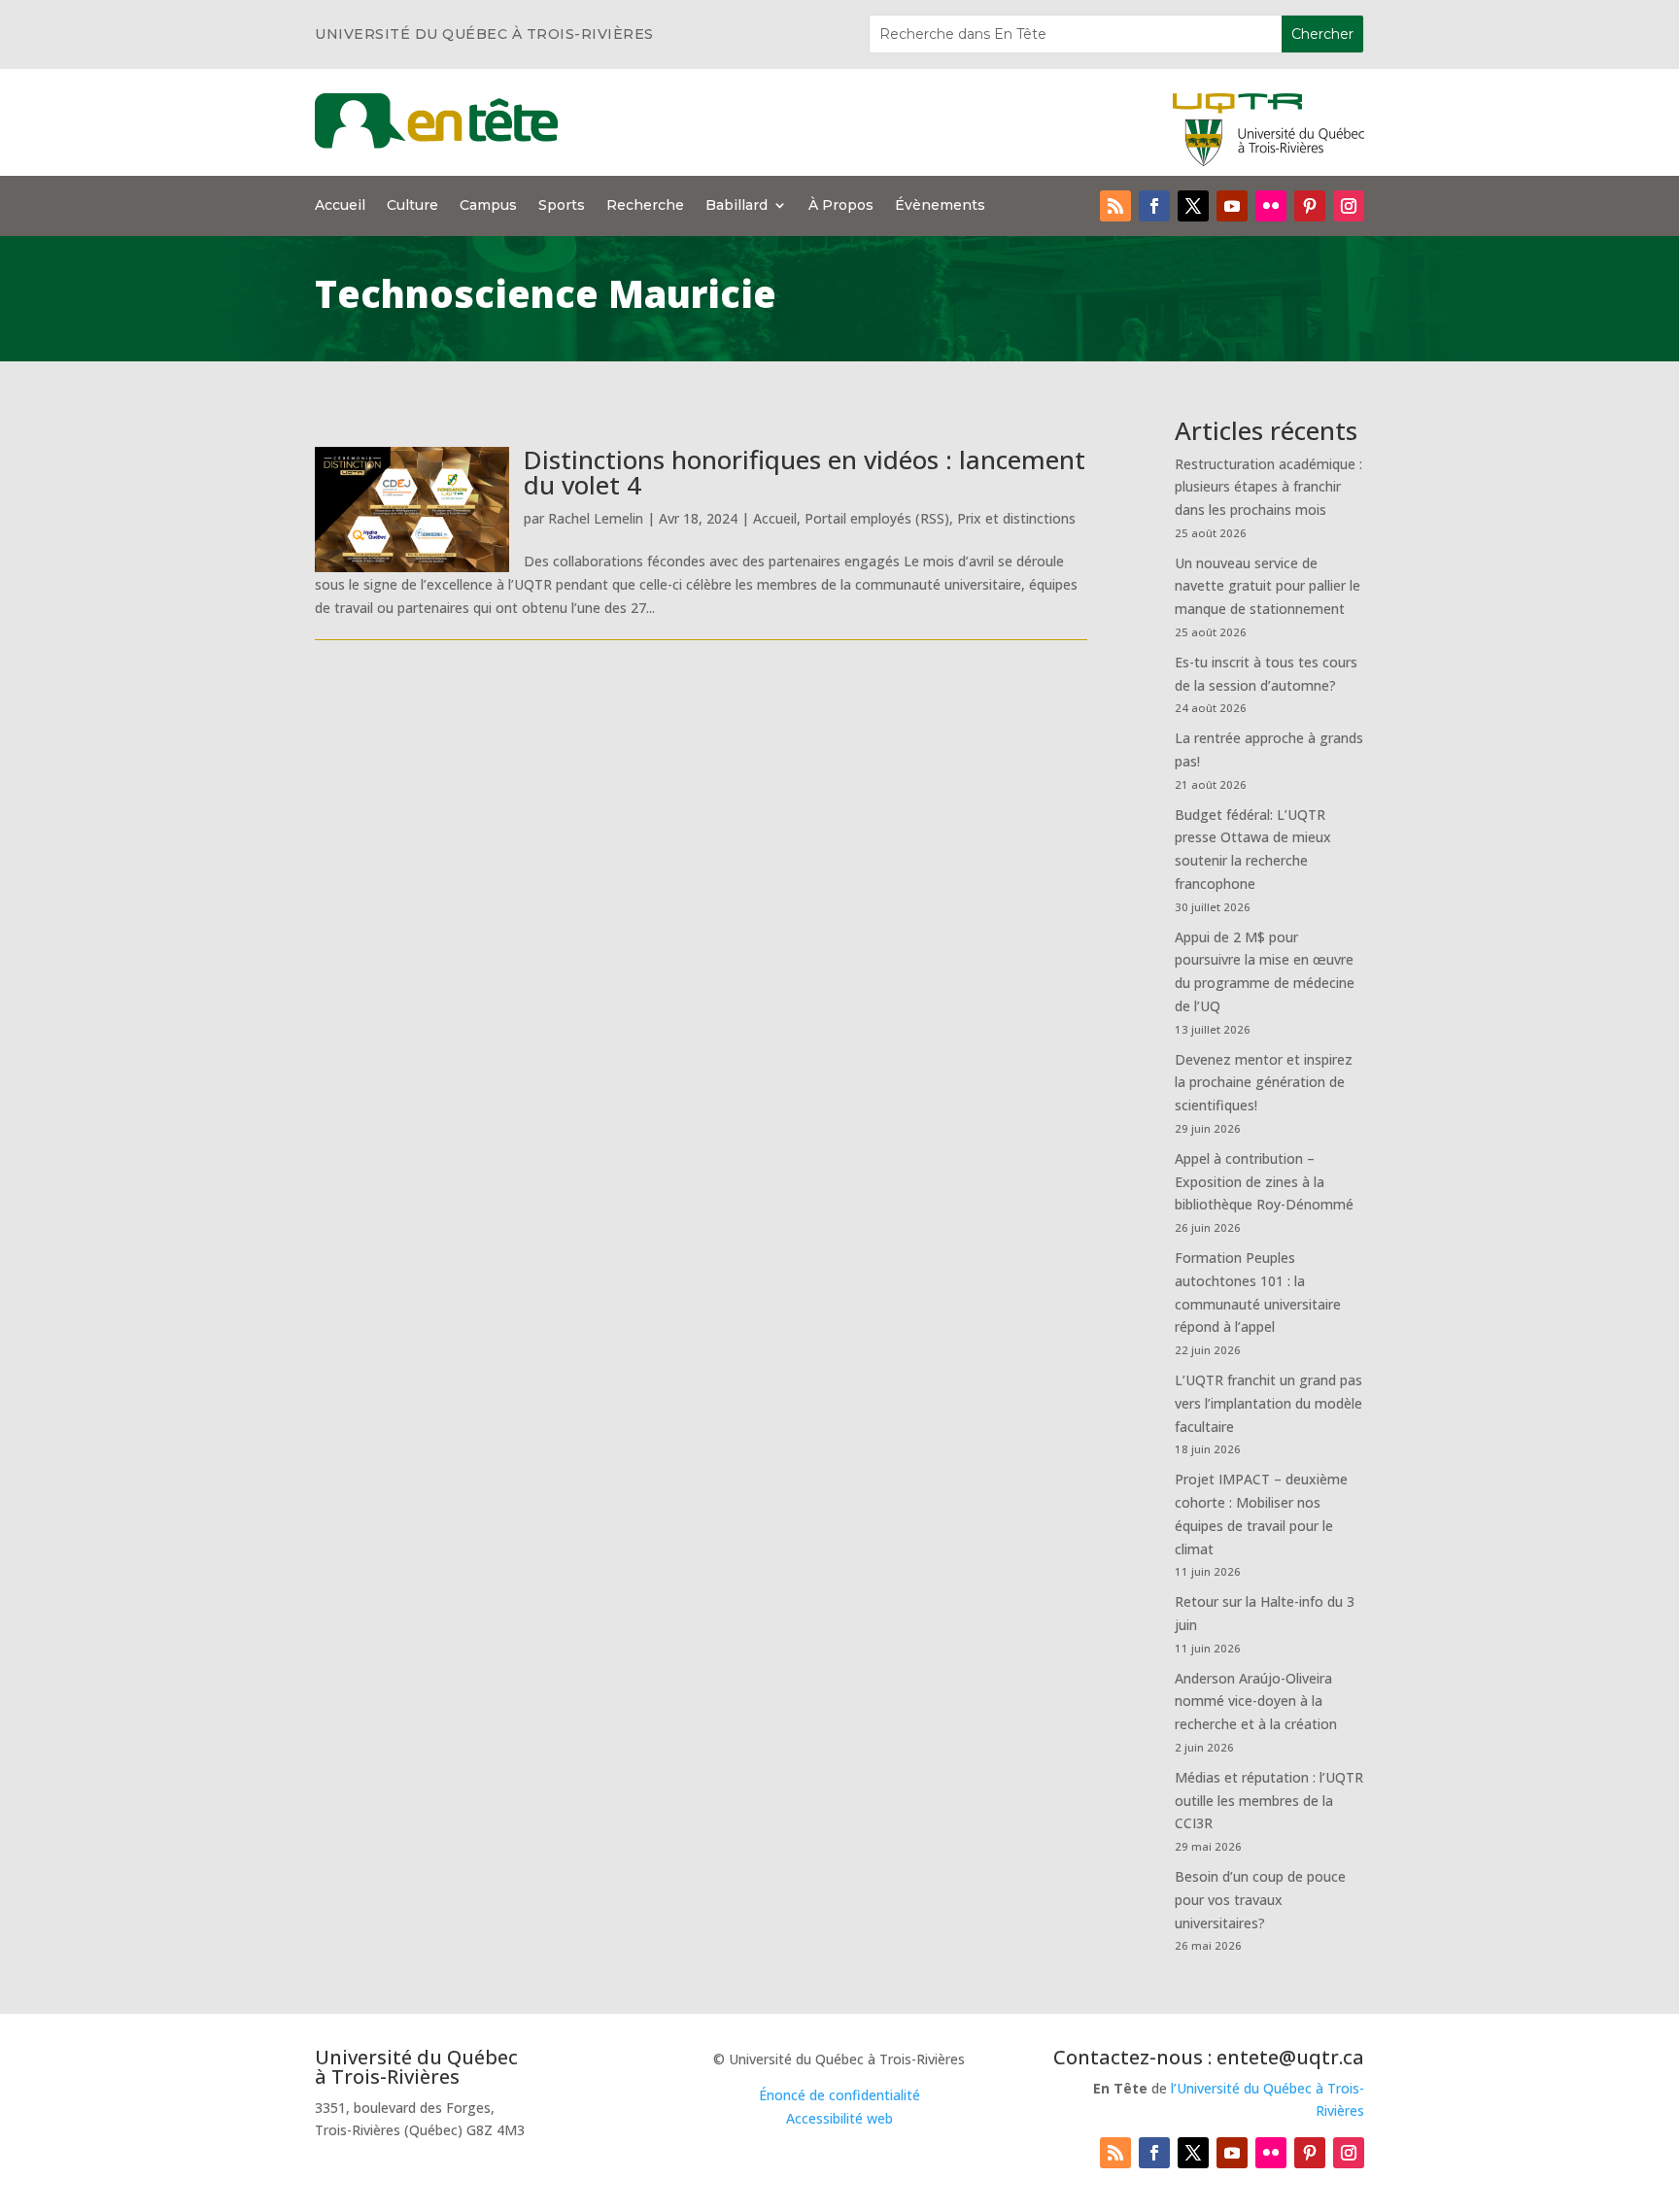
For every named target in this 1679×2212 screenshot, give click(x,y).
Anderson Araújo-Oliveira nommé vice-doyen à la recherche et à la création (1256, 1702)
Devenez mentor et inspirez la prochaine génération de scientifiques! (1264, 1083)
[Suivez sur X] (1193, 206)
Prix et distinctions (1016, 518)
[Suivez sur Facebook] (1154, 206)
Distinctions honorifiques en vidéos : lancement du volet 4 (805, 472)
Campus (488, 206)
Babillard (737, 206)
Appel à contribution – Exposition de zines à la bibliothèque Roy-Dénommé (1264, 1182)
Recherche (645, 206)
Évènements (940, 206)
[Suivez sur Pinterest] (1310, 206)
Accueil (340, 206)
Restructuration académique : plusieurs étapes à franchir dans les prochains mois (1268, 487)
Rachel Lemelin (596, 518)
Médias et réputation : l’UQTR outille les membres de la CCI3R (1269, 1801)
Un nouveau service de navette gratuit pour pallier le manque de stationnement (1268, 586)
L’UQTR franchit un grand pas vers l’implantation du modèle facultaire (1268, 1403)
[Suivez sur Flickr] (1271, 206)
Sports (562, 206)
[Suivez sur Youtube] (1232, 206)
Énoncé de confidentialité (839, 2095)
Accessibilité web (839, 2118)
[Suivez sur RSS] (1115, 206)
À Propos (841, 206)
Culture (412, 206)
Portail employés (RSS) (877, 518)
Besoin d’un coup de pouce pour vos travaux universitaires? (1260, 1900)
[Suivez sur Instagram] (1349, 206)
